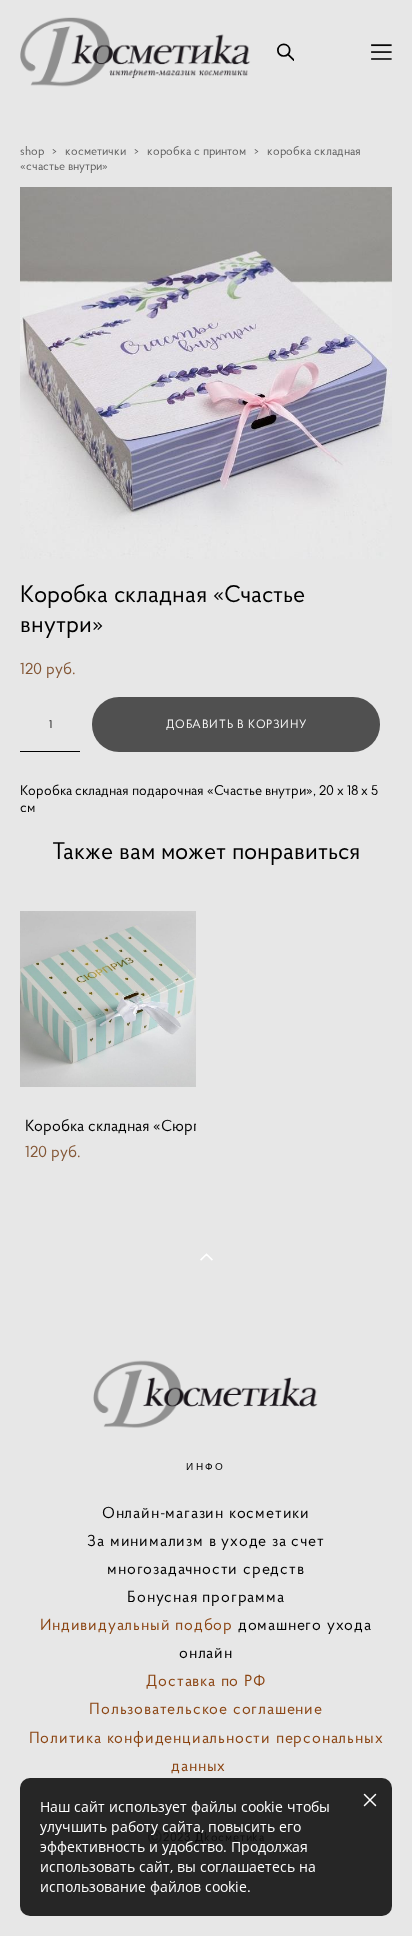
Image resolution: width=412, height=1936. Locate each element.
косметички (95, 150)
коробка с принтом (196, 150)
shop (32, 150)
